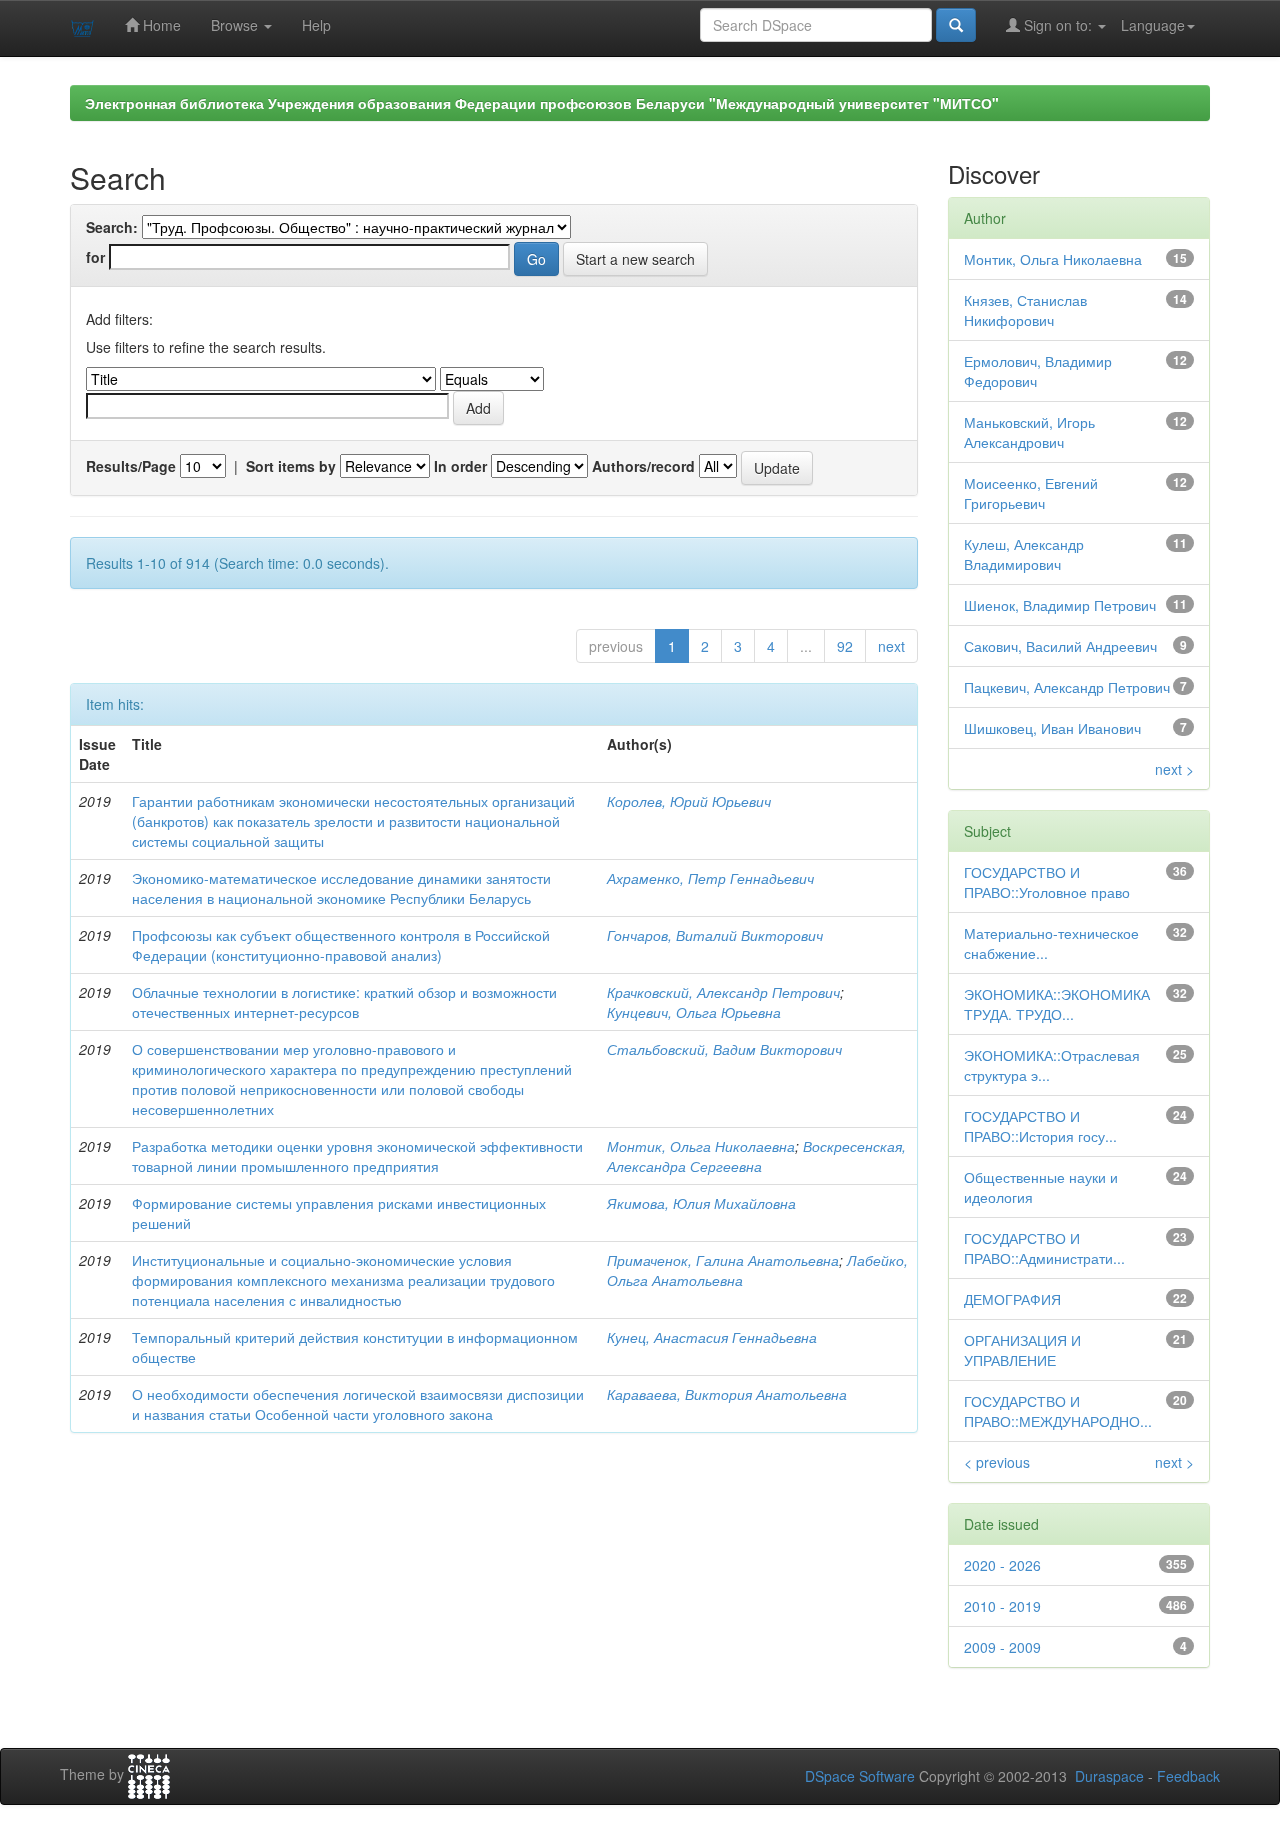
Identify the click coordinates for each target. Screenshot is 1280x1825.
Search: (112, 227)
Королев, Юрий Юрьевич (689, 801)
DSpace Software (860, 1776)
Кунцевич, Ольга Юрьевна (694, 1012)
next (891, 646)
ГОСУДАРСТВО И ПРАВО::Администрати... (1044, 1248)
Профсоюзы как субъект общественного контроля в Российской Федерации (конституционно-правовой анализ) (341, 945)
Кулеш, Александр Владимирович (1024, 554)
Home (160, 25)
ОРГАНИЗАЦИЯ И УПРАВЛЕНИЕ (1022, 1350)
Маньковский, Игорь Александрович (1029, 432)
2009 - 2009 (1002, 1647)
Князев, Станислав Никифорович (1025, 310)
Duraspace (1109, 1776)
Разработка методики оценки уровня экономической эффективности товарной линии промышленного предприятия (357, 1156)
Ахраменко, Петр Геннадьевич (710, 878)
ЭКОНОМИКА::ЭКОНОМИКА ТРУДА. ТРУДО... (1057, 1004)
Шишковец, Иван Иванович (1052, 728)
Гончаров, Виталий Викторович (715, 935)
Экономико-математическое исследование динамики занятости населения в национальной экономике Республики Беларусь (341, 888)
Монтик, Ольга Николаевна (701, 1146)
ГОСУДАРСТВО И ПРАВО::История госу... (1040, 1126)
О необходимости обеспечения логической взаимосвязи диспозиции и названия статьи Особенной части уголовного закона (358, 1404)
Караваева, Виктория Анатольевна (727, 1394)
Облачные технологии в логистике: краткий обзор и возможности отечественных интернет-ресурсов (344, 1002)
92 (845, 646)
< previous (997, 1462)
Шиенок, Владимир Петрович (1060, 605)
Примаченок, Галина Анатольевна (723, 1260)
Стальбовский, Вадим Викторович (724, 1049)
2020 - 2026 (1002, 1565)
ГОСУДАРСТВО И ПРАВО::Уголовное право (1047, 882)
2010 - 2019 (1002, 1606)
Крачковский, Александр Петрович (723, 992)
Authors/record (643, 466)
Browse (236, 25)
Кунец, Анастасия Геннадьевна (712, 1337)
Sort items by (291, 466)
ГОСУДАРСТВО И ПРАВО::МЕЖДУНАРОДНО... (1058, 1411)
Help (316, 25)
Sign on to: (1058, 25)
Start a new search (635, 259)
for (95, 257)
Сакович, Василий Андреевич (1060, 646)
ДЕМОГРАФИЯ (1012, 1299)
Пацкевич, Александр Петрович (1067, 687)
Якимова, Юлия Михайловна (701, 1203)
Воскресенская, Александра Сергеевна (756, 1156)
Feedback (1188, 1776)
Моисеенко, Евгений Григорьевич (1031, 493)
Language (1153, 25)
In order (460, 466)
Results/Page (131, 466)
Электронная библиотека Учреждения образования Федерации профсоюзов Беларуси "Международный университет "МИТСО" (542, 103)
